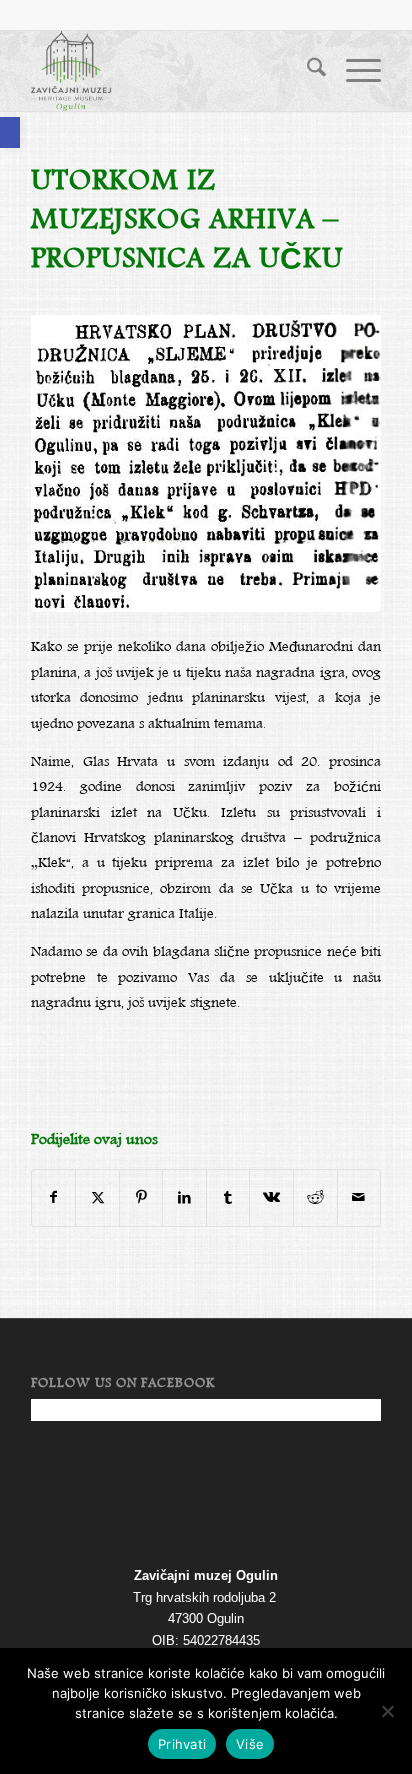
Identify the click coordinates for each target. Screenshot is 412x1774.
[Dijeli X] (97, 1197)
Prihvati (182, 1744)
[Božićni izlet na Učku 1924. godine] (206, 463)
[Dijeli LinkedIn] (184, 1197)
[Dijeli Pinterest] (141, 1197)
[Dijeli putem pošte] (359, 1197)
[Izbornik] (353, 71)
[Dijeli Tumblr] (228, 1197)
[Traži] (306, 71)
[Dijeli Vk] (271, 1197)
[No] (387, 1711)
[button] (10, 132)
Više (250, 1744)
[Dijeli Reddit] (315, 1197)
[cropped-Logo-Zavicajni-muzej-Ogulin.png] (171, 71)
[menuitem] (306, 71)
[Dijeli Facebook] (54, 1197)
